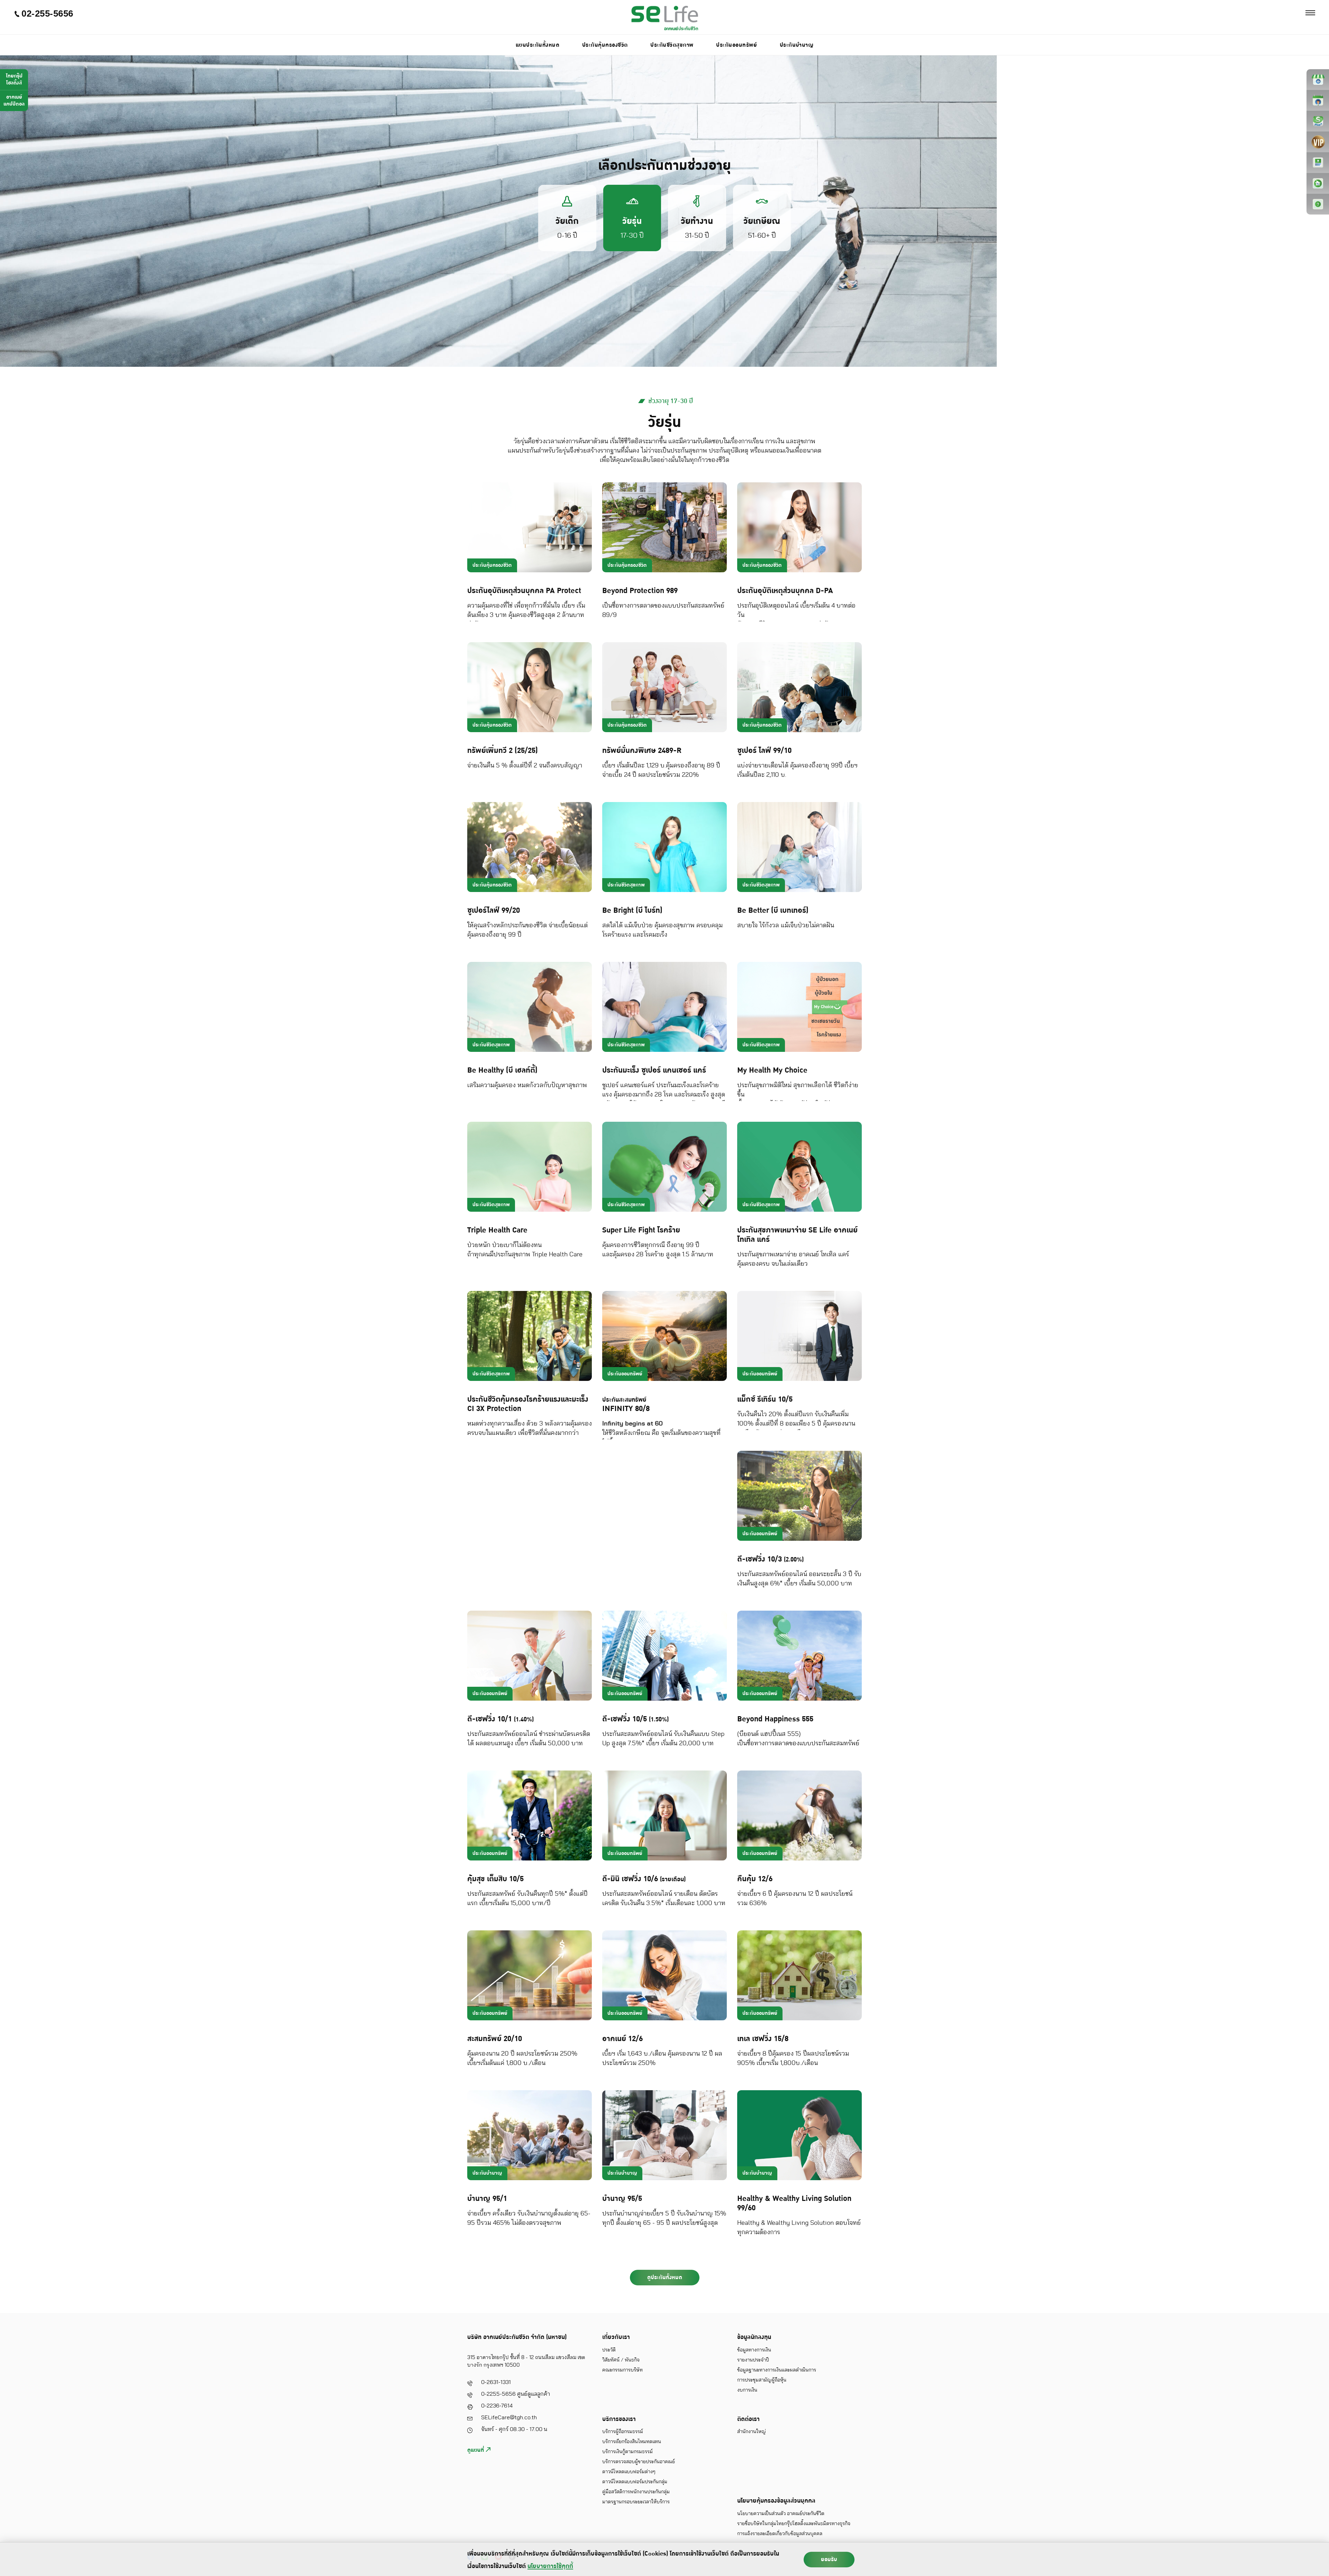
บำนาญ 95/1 (487, 2199)
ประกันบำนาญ (797, 45)
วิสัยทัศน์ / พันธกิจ (621, 2360)
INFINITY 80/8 (626, 1405)
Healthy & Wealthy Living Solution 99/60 (794, 2203)
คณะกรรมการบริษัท (622, 2370)
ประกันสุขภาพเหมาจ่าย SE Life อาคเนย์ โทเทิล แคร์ (797, 1235)
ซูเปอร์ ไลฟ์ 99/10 (764, 751)
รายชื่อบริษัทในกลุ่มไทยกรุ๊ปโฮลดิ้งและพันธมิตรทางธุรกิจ (794, 2524)
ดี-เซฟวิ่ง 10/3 (770, 1559)
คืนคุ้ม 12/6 (755, 1879)
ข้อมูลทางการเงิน (754, 2350)
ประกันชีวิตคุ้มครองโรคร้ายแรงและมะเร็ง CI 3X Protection (528, 1404)
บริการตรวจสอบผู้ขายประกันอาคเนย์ (639, 2462)
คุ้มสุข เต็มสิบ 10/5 (495, 1879)
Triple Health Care (497, 1230)
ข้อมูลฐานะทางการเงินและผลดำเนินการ (777, 2370)
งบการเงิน (747, 2390)
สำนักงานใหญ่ (752, 2432)
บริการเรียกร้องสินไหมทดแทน (632, 2442)
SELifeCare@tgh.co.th (509, 2418)
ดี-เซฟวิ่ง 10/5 (635, 1719)
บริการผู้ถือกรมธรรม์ (623, 2432)
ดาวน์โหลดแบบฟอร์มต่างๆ (629, 2472)
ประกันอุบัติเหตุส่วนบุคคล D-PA (785, 591)
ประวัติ (609, 2350)
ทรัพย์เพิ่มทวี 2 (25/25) (503, 751)
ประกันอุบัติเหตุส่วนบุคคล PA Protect (524, 591)
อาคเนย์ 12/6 (622, 2039)
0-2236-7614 (497, 2406)
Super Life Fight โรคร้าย (641, 1230)
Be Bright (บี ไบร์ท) (632, 911)
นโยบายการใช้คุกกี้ (550, 2566)
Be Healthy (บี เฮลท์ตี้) (502, 1070)
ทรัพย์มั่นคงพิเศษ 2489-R (642, 751)
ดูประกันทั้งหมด (665, 2277)
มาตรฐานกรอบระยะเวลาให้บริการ (636, 2502)
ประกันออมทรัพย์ (736, 45)
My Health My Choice (772, 1070)
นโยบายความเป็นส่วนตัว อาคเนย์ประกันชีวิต (781, 2514)
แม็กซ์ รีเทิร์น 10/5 (765, 1399)
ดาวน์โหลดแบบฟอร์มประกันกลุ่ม (635, 2482)
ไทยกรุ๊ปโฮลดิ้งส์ (14, 79)
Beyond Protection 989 (640, 591)
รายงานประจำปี (753, 2360)
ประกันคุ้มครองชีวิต (605, 45)
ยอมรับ (829, 2559)
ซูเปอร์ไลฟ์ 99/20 (494, 911)
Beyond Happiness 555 (775, 1719)
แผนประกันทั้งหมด (538, 45)
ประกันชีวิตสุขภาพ (672, 45)
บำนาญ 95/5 (622, 2199)
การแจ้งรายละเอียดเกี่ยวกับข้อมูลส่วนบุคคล (780, 2534)
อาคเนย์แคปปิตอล (14, 101)
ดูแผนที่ (477, 2450)
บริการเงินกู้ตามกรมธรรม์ (627, 2452)
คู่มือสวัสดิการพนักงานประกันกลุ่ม (636, 2492)
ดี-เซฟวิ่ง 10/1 (500, 1719)
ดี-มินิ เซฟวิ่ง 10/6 (644, 1879)
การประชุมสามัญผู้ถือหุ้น (762, 2380)
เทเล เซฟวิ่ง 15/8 (763, 2039)
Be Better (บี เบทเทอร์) (773, 911)
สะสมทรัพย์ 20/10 (495, 2039)
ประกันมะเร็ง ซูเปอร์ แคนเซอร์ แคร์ (654, 1070)
